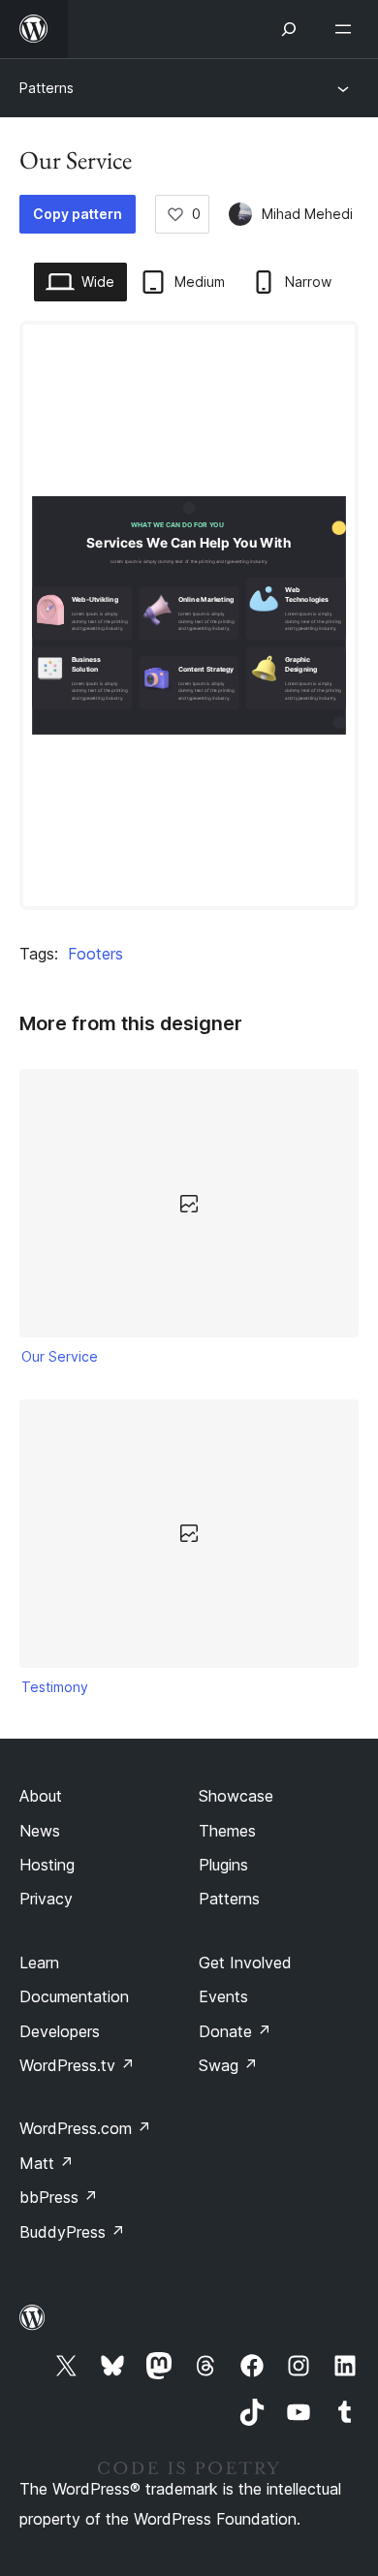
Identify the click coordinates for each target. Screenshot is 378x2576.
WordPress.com (85, 2128)
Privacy (46, 1899)
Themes (227, 1831)
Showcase (236, 1796)
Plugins (223, 1865)
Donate (235, 2031)
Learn (39, 1963)
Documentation (74, 1996)
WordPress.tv (77, 2065)
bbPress (59, 2197)
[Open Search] (289, 29)
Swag (228, 2065)
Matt (47, 2163)
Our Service (60, 1356)
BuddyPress (72, 2232)
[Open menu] (347, 29)
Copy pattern (78, 214)
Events (223, 1996)
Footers (95, 954)
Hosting (47, 1865)
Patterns (47, 88)
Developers (60, 2031)
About (41, 1796)
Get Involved (245, 1963)
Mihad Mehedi (307, 214)
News (40, 1831)
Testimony (55, 1687)
